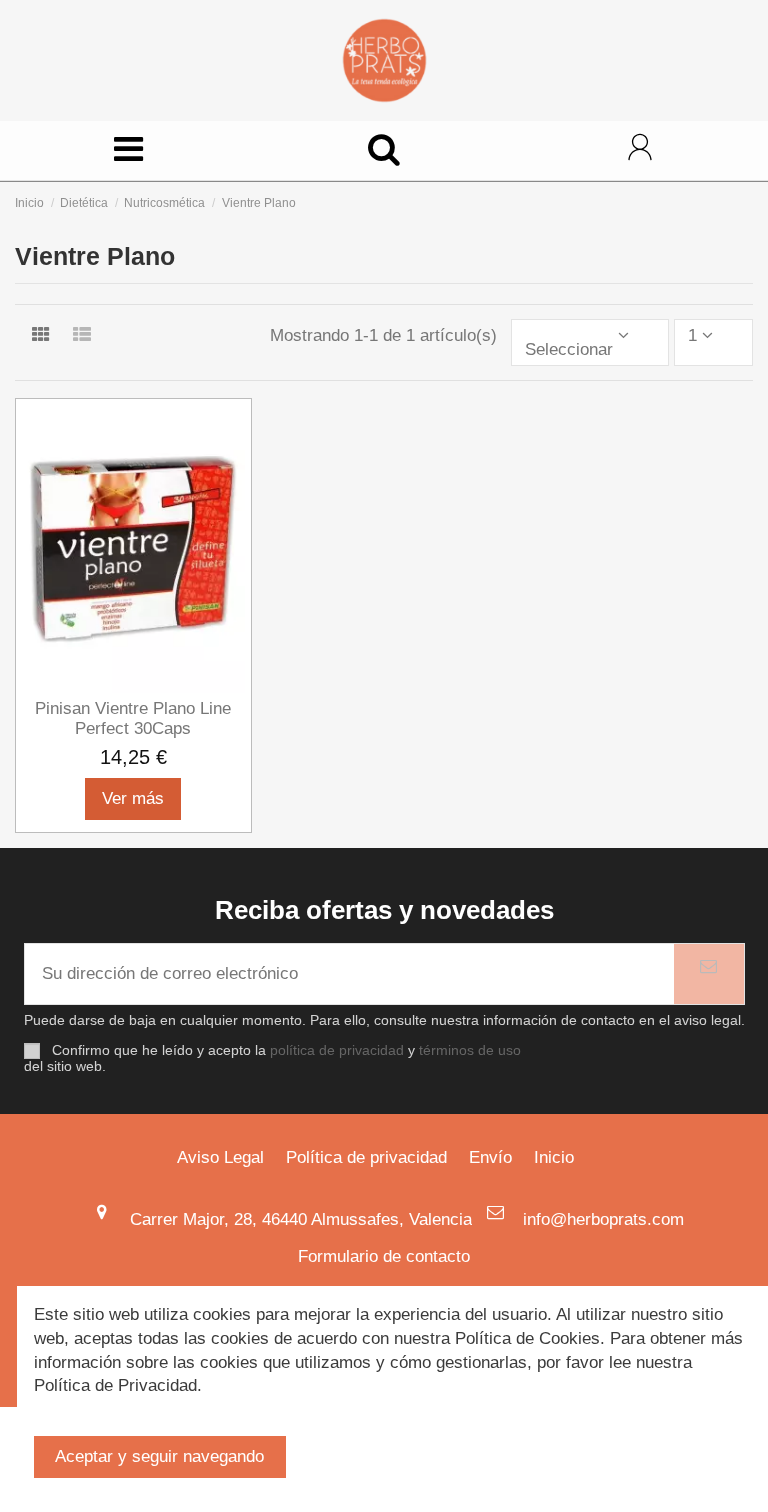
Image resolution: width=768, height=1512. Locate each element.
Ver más (133, 798)
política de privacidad (337, 1050)
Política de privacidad (366, 1157)
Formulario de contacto (384, 1256)
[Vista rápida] (134, 685)
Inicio (554, 1157)
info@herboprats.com (603, 1219)
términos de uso (470, 1050)
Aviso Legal (220, 1157)
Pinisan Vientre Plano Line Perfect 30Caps (133, 718)
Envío (490, 1157)
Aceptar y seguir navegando (159, 1456)
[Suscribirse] (709, 974)
